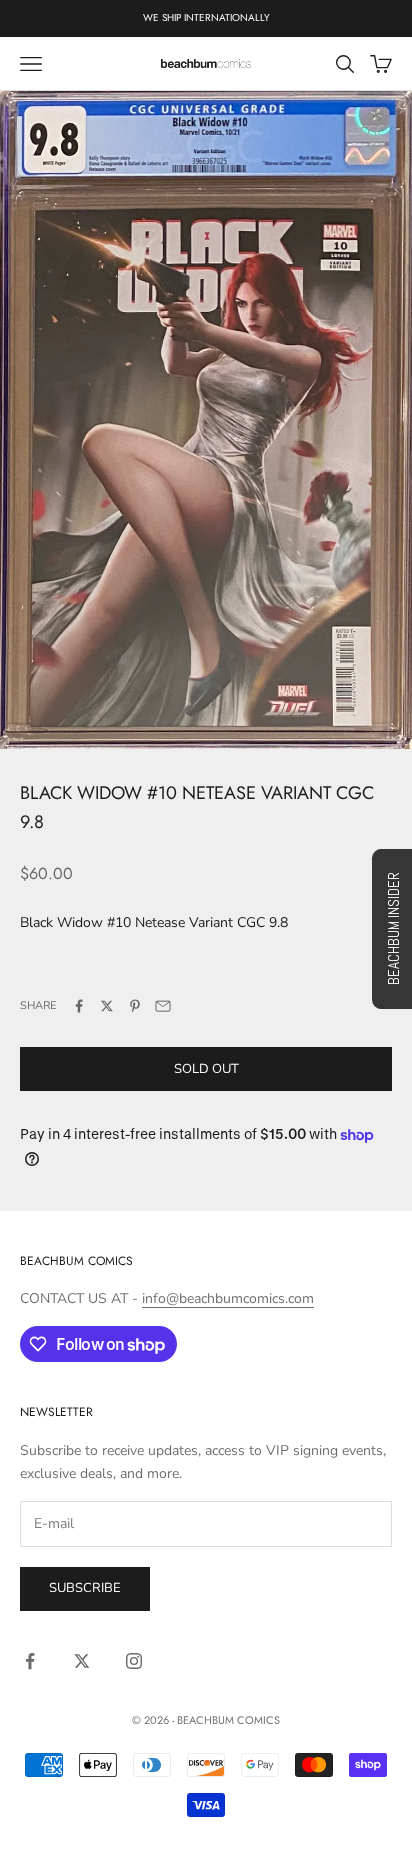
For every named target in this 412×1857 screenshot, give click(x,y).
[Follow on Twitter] (82, 1661)
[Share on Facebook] (79, 1006)
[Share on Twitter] (107, 1006)
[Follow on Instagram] (134, 1661)
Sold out (206, 1069)
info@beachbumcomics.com (228, 1298)
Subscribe (85, 1588)
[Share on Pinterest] (135, 1006)
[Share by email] (163, 1006)
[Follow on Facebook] (30, 1661)
